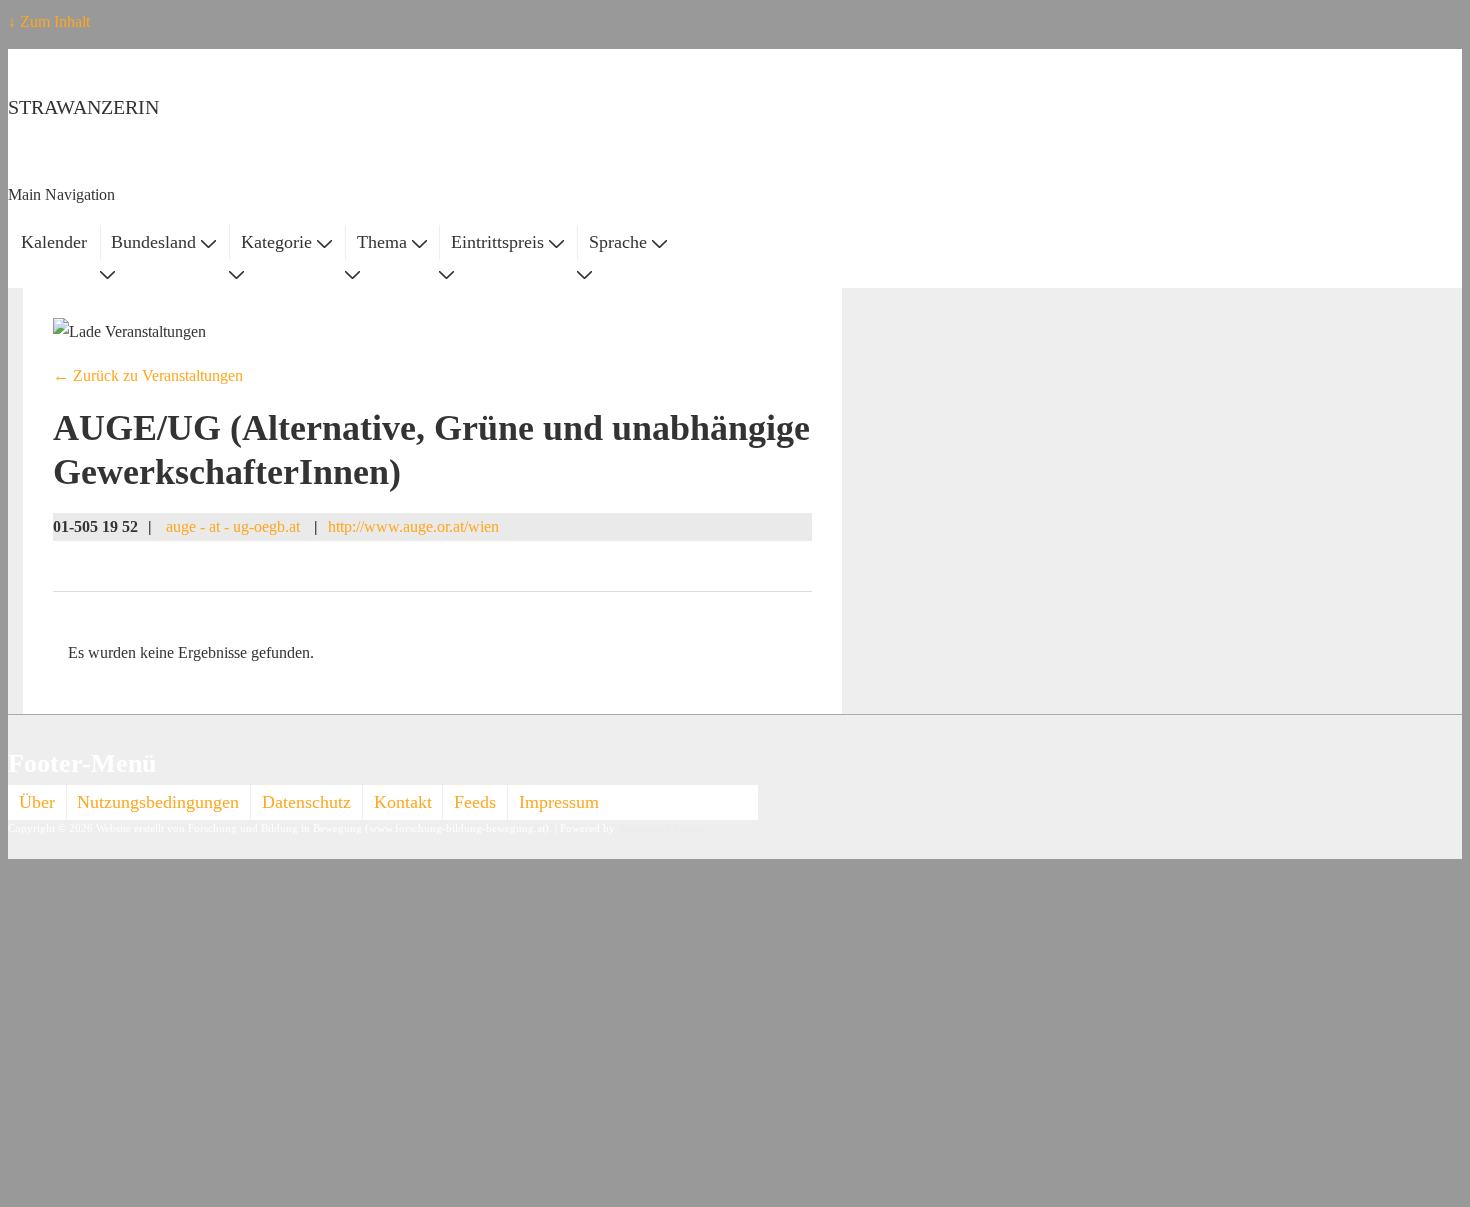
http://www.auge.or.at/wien (413, 526)
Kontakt (403, 802)
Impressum (559, 802)
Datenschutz (306, 802)
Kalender (54, 242)
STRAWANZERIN (83, 107)
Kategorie (276, 242)
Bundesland (153, 242)
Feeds (475, 802)
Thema (382, 242)
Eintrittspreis (497, 242)
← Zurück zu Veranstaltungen (148, 375)
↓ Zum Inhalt (49, 21)
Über (37, 802)
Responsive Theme (661, 828)
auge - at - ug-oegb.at (233, 526)
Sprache (618, 242)
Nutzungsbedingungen (158, 802)
